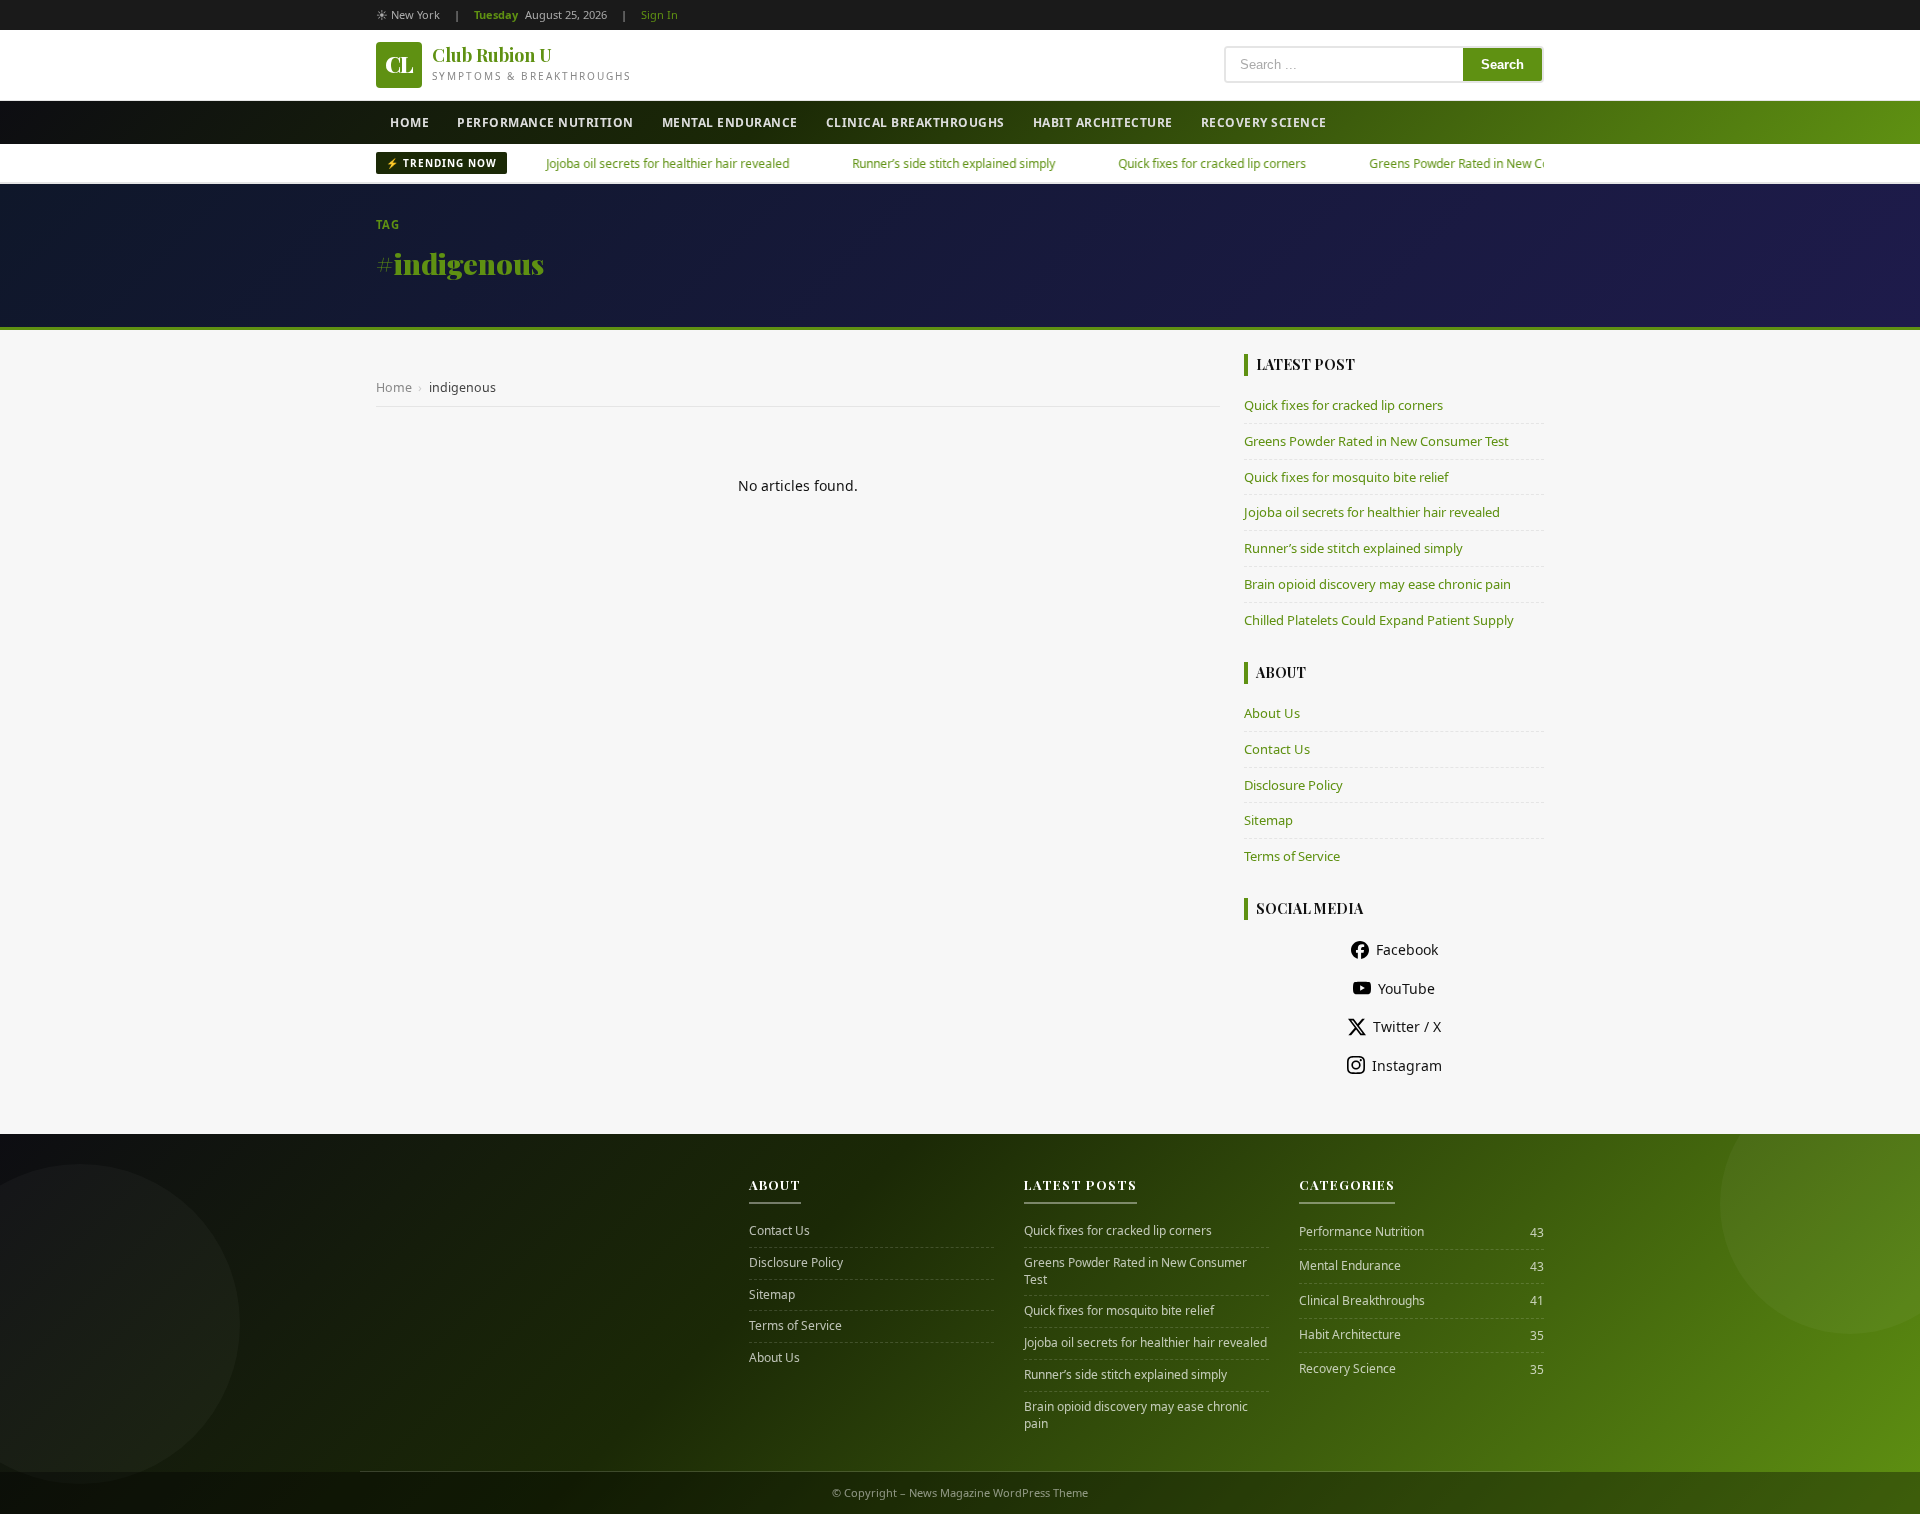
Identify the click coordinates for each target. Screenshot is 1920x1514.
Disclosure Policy (1293, 785)
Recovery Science (1264, 122)
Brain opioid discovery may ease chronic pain (1377, 584)
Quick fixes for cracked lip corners (1176, 163)
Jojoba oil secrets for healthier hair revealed (631, 163)
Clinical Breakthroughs (915, 122)
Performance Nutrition (545, 122)
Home (409, 122)
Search (1502, 64)
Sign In (659, 14)
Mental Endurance (730, 122)
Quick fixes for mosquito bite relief (1346, 477)
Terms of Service (1292, 856)
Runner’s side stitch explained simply (917, 163)
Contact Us (1277, 749)
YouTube (1406, 988)
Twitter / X (1407, 1026)
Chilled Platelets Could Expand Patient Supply (1379, 620)
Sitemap (1268, 820)
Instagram (1407, 1065)
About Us (1272, 713)
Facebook (1407, 949)
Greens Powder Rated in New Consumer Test (1457, 163)
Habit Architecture (1103, 122)
